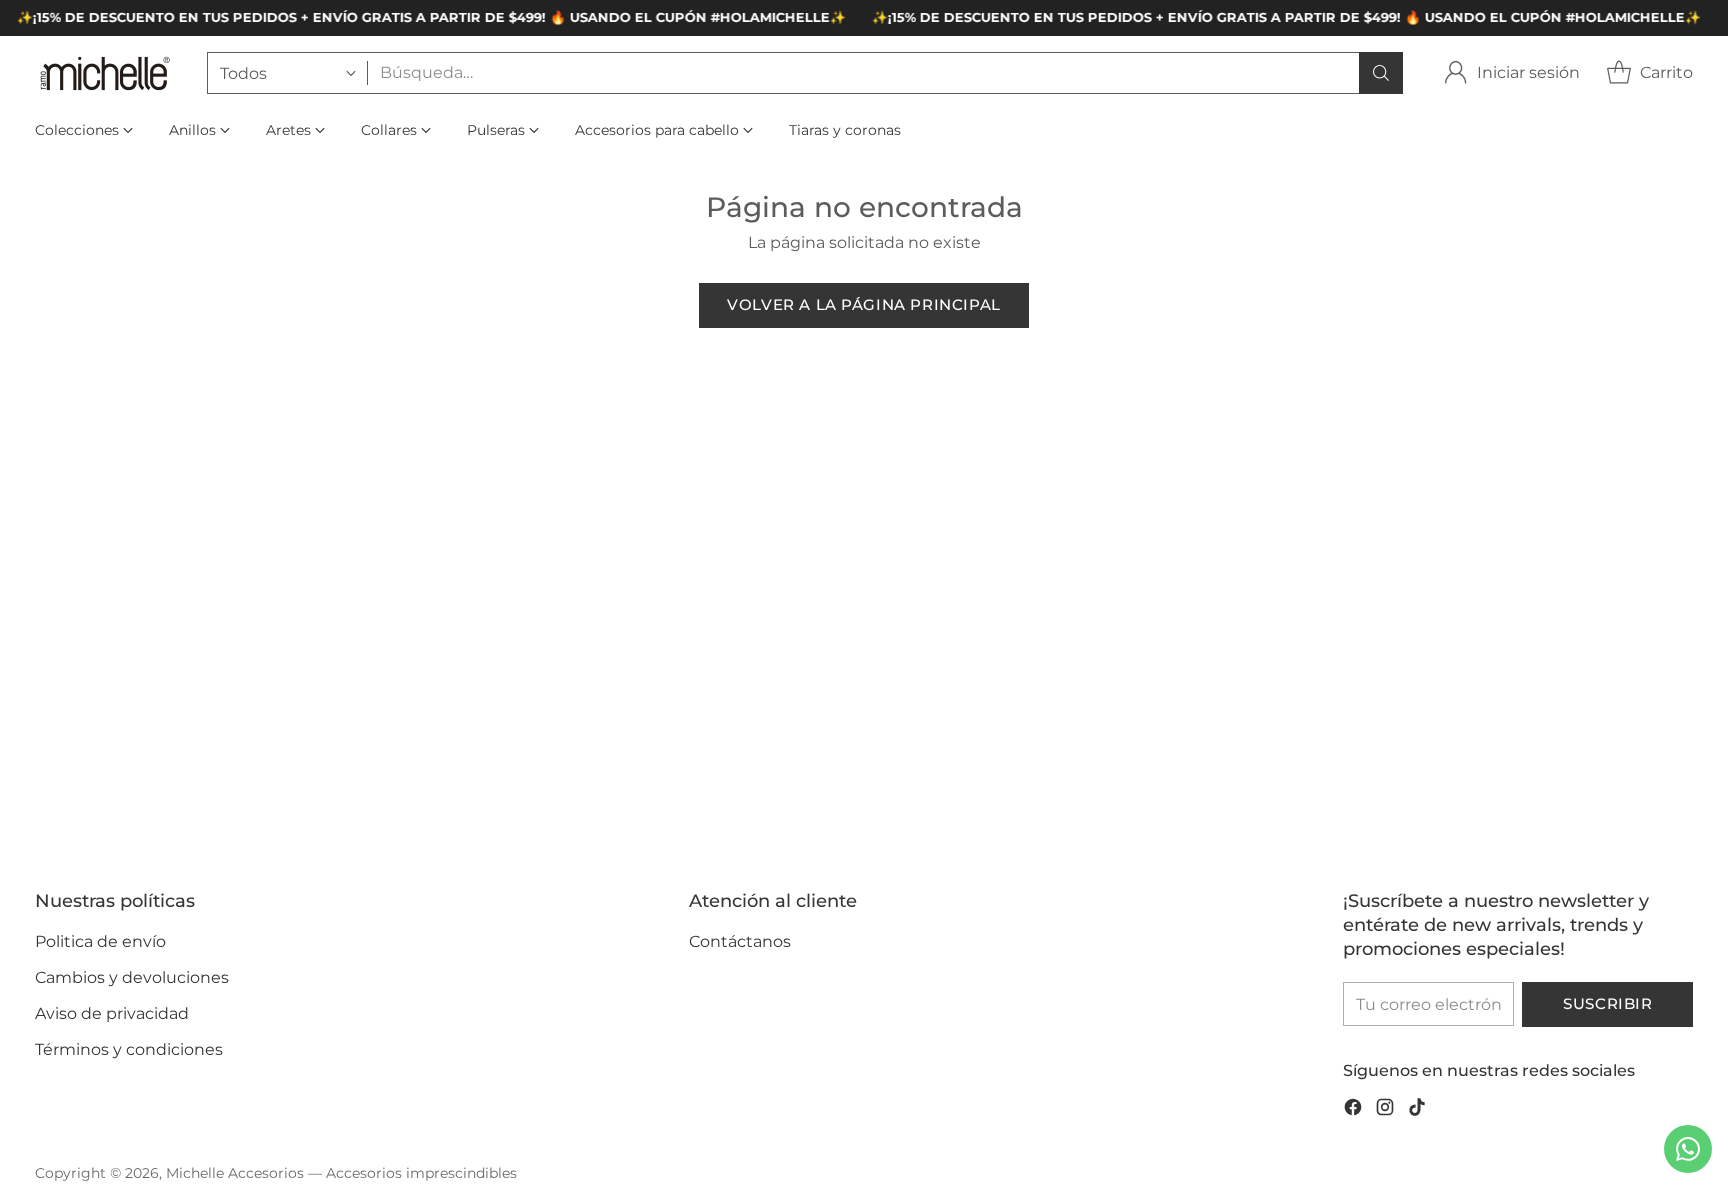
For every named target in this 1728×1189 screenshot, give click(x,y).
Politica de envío (100, 941)
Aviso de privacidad (112, 1013)
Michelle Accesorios (235, 1173)
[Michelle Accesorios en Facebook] (1353, 1110)
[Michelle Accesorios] (105, 72)
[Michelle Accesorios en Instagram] (1385, 1110)
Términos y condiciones (129, 1049)
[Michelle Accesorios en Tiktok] (1417, 1110)
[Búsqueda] (1381, 73)
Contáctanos (740, 941)
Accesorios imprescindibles (421, 1173)
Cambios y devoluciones (132, 977)
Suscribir (1607, 1004)
